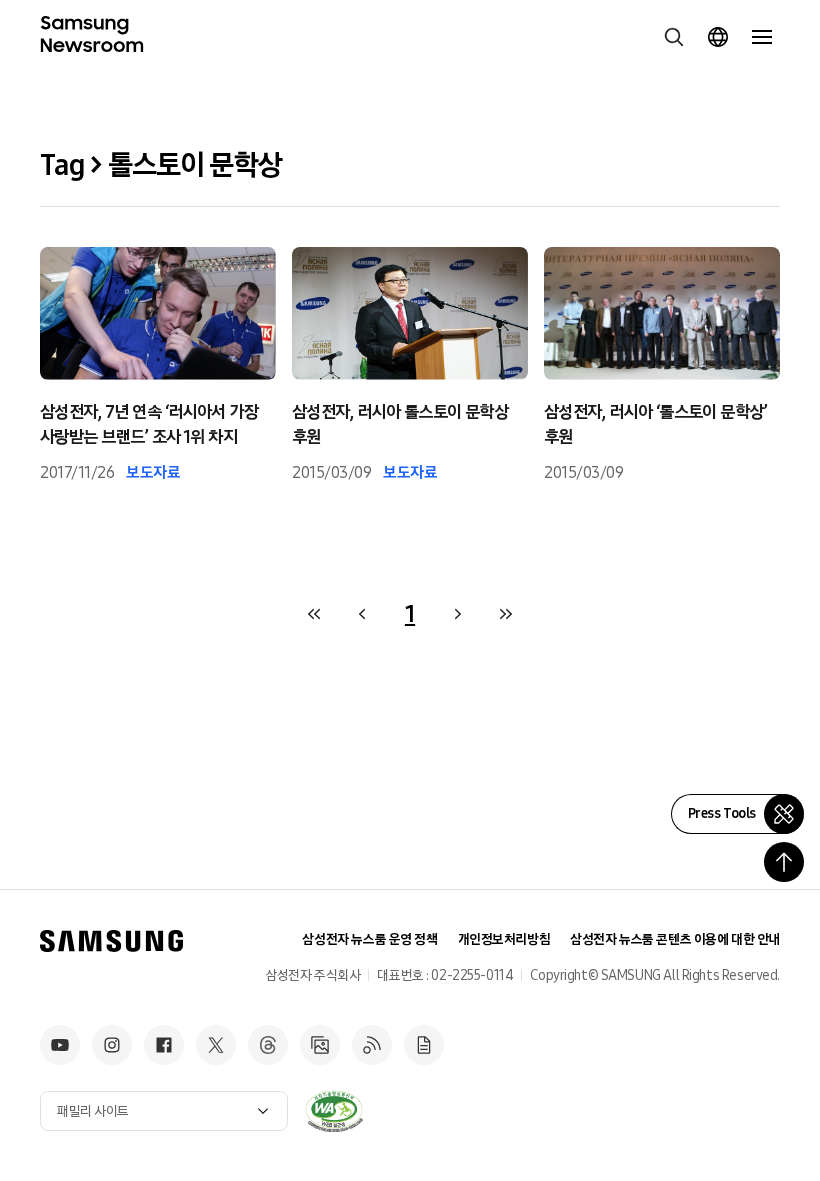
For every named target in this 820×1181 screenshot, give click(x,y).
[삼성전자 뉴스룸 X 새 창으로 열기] (216, 1045)
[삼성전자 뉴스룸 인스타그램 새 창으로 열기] (112, 1045)
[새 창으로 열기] (334, 1111)
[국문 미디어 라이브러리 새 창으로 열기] (320, 1045)
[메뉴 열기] (762, 37)
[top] (784, 862)
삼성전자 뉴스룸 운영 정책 (369, 939)
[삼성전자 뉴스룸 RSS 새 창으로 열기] (372, 1045)
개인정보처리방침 (504, 939)
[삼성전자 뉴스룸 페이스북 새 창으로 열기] (164, 1045)
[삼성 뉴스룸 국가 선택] (718, 37)
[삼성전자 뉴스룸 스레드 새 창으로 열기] (268, 1045)
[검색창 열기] (674, 37)
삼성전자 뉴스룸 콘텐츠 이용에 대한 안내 (675, 939)
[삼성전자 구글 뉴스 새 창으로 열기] (424, 1045)
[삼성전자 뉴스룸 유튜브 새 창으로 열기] (60, 1045)
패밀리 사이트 (93, 1111)
